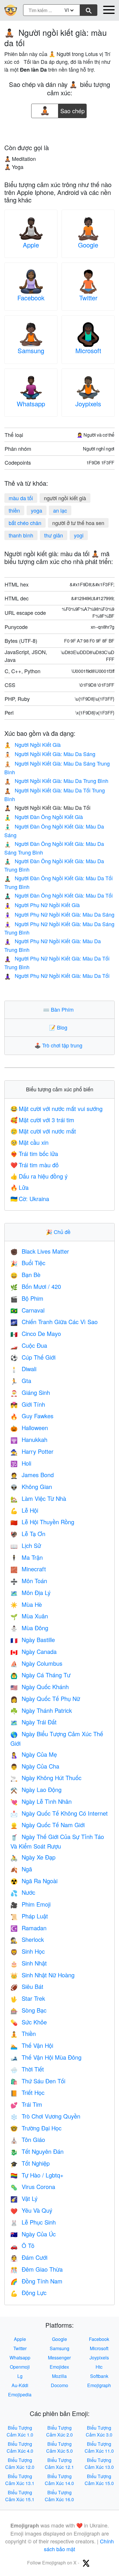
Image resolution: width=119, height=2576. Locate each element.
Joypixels (88, 404)
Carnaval (27, 1310)
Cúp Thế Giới (33, 1357)
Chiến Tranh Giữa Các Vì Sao (54, 1322)
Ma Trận (27, 1557)
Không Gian (31, 1487)
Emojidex (59, 2367)
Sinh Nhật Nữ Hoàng (42, 1975)
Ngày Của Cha (35, 1766)
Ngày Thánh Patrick (41, 1710)
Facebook (31, 298)
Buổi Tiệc (28, 1263)
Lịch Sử (26, 1545)
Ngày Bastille (33, 1640)
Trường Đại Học (36, 2128)
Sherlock (27, 1939)
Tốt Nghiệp (30, 2163)
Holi (21, 1463)
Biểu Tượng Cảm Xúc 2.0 (59, 2431)
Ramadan (28, 1928)
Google (88, 245)
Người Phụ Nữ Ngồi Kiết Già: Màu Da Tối (57, 976)
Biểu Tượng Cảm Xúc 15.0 (99, 2480)
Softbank (99, 2376)
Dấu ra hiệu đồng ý (39, 1176)
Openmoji (20, 2367)
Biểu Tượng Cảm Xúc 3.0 (99, 2431)
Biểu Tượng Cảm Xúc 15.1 (20, 2496)
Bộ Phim (27, 1298)
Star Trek (28, 1998)
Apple (31, 245)
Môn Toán (29, 1581)
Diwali (23, 1369)
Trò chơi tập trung (60, 1045)
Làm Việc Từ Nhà (38, 1498)
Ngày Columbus (36, 1663)
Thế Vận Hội (32, 2045)
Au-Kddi (20, 2385)
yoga (37, 510)
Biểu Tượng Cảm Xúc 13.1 (20, 2480)
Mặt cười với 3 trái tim (42, 1120)
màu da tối (21, 498)
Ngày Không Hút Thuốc (46, 1778)
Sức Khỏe (29, 2022)
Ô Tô (22, 2245)
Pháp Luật (29, 1916)
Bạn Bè (25, 1275)
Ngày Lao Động (36, 1789)
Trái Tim (26, 2104)
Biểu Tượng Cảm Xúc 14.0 (59, 2480)
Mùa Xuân (29, 1616)
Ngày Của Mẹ (34, 1754)
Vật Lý (24, 2198)
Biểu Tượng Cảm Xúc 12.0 (20, 2464)
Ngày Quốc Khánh (40, 1687)
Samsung (31, 350)
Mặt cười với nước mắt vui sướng (56, 1109)
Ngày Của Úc (33, 2234)
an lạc (60, 510)
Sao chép (72, 109)
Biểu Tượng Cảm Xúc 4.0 (20, 2447)
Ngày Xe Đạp (33, 1857)
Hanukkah (29, 1439)
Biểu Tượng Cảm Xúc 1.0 (20, 2431)
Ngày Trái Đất (34, 1722)
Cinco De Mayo (36, 1333)
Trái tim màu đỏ (35, 1165)
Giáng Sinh (30, 1392)
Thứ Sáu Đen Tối (38, 2081)
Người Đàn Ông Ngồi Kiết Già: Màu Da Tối (58, 895)
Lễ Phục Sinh (33, 2222)
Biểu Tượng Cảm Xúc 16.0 (59, 2496)
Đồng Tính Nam (36, 2281)
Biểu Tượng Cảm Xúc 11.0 (99, 2447)
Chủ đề (59, 1232)
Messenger (59, 2358)
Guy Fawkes (32, 1416)
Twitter (88, 298)
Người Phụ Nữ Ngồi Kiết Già (42, 905)
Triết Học (27, 2092)
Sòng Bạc (28, 2010)
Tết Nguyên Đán (37, 2151)
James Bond (32, 1475)
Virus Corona (33, 2187)
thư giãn (54, 535)
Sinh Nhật (29, 1963)
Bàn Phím (60, 1009)
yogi (79, 535)
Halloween (29, 1428)
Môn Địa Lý (30, 1593)
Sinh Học (28, 1951)
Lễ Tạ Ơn (28, 1534)
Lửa (19, 1187)
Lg (20, 2376)
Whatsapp (31, 404)
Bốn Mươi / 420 (36, 1286)
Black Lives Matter (40, 1251)
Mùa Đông (29, 1628)
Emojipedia (20, 2394)
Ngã (21, 1869)
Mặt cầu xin (29, 1142)
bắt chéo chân (25, 523)
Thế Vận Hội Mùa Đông (46, 2057)
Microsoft (88, 350)
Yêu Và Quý (31, 2210)
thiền (14, 510)
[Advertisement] (59, 129)
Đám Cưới (29, 2257)
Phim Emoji (30, 1904)
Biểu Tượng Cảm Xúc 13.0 (99, 2464)
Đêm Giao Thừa (37, 2269)
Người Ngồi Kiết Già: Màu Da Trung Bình (56, 781)
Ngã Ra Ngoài (34, 1881)
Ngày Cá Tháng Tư (40, 1675)
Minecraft (28, 1569)
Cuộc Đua (29, 1345)
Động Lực (28, 2293)
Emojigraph (99, 2385)
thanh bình (21, 535)
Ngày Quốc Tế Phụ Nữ (45, 1699)
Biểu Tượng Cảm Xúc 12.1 (59, 2464)
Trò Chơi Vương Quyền (45, 2116)
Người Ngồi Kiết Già (32, 744)
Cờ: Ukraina (30, 1199)
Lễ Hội (24, 1510)
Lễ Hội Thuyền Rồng (42, 1522)
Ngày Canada (34, 1651)
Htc (99, 2367)
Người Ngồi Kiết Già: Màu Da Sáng (50, 754)
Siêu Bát (27, 1986)
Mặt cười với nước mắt (43, 1131)
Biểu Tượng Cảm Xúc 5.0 (59, 2447)
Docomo (59, 2385)
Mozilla (59, 2376)
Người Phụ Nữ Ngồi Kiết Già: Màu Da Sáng (59, 914)
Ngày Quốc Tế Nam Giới (48, 1825)
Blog (59, 1027)
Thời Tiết (27, 2069)
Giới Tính (28, 1404)
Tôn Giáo (28, 2139)
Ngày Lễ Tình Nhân (41, 1801)
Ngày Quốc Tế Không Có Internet (59, 1813)
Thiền (23, 2034)
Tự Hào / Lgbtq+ (37, 2175)
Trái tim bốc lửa (34, 1154)
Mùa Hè (26, 1604)
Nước (23, 1892)
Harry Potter (32, 1451)
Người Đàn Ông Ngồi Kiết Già (44, 817)
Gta (21, 1381)
